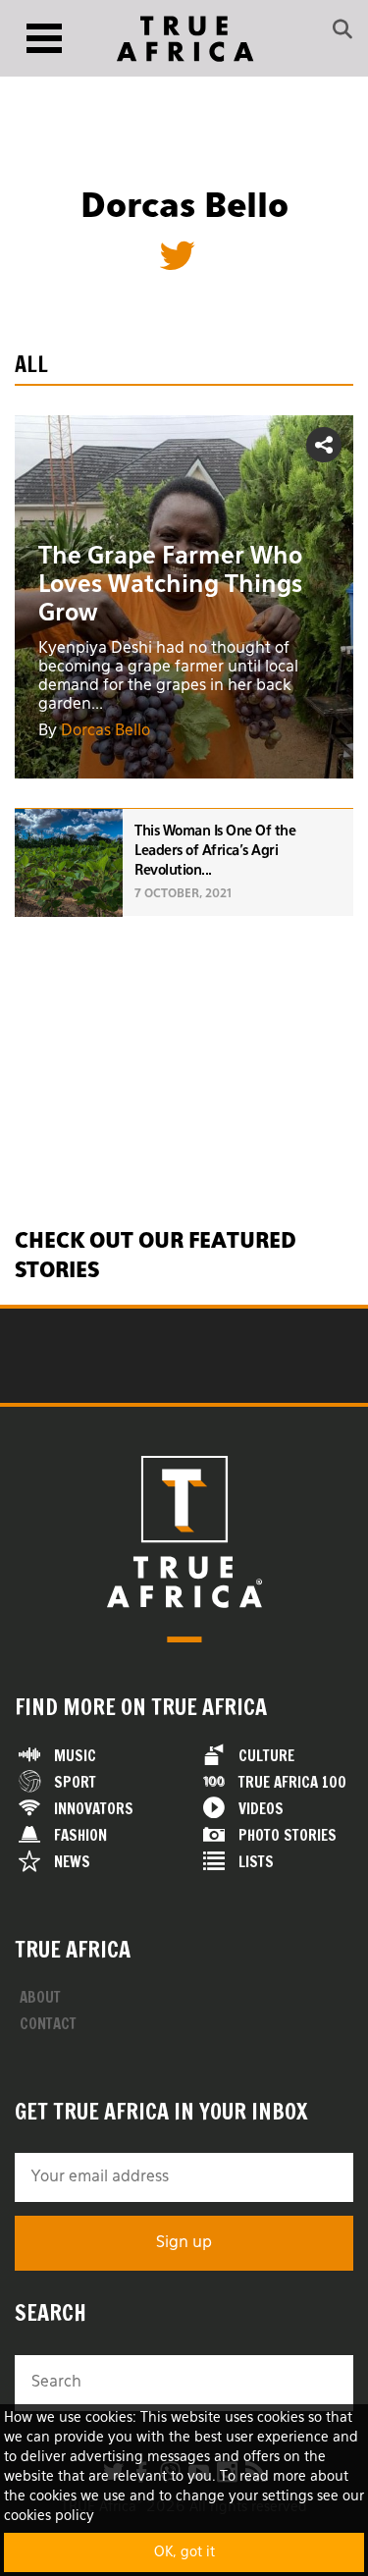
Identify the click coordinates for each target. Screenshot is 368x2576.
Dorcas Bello (105, 731)
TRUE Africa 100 (292, 1782)
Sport (75, 1782)
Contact (48, 2024)
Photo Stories (288, 1835)
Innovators (94, 1809)
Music (75, 1756)
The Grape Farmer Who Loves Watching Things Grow (170, 585)
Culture (266, 1756)
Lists (256, 1862)
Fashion (80, 1835)
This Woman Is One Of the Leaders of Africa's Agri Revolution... (215, 851)
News (72, 1862)
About (40, 1997)
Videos (261, 1809)
